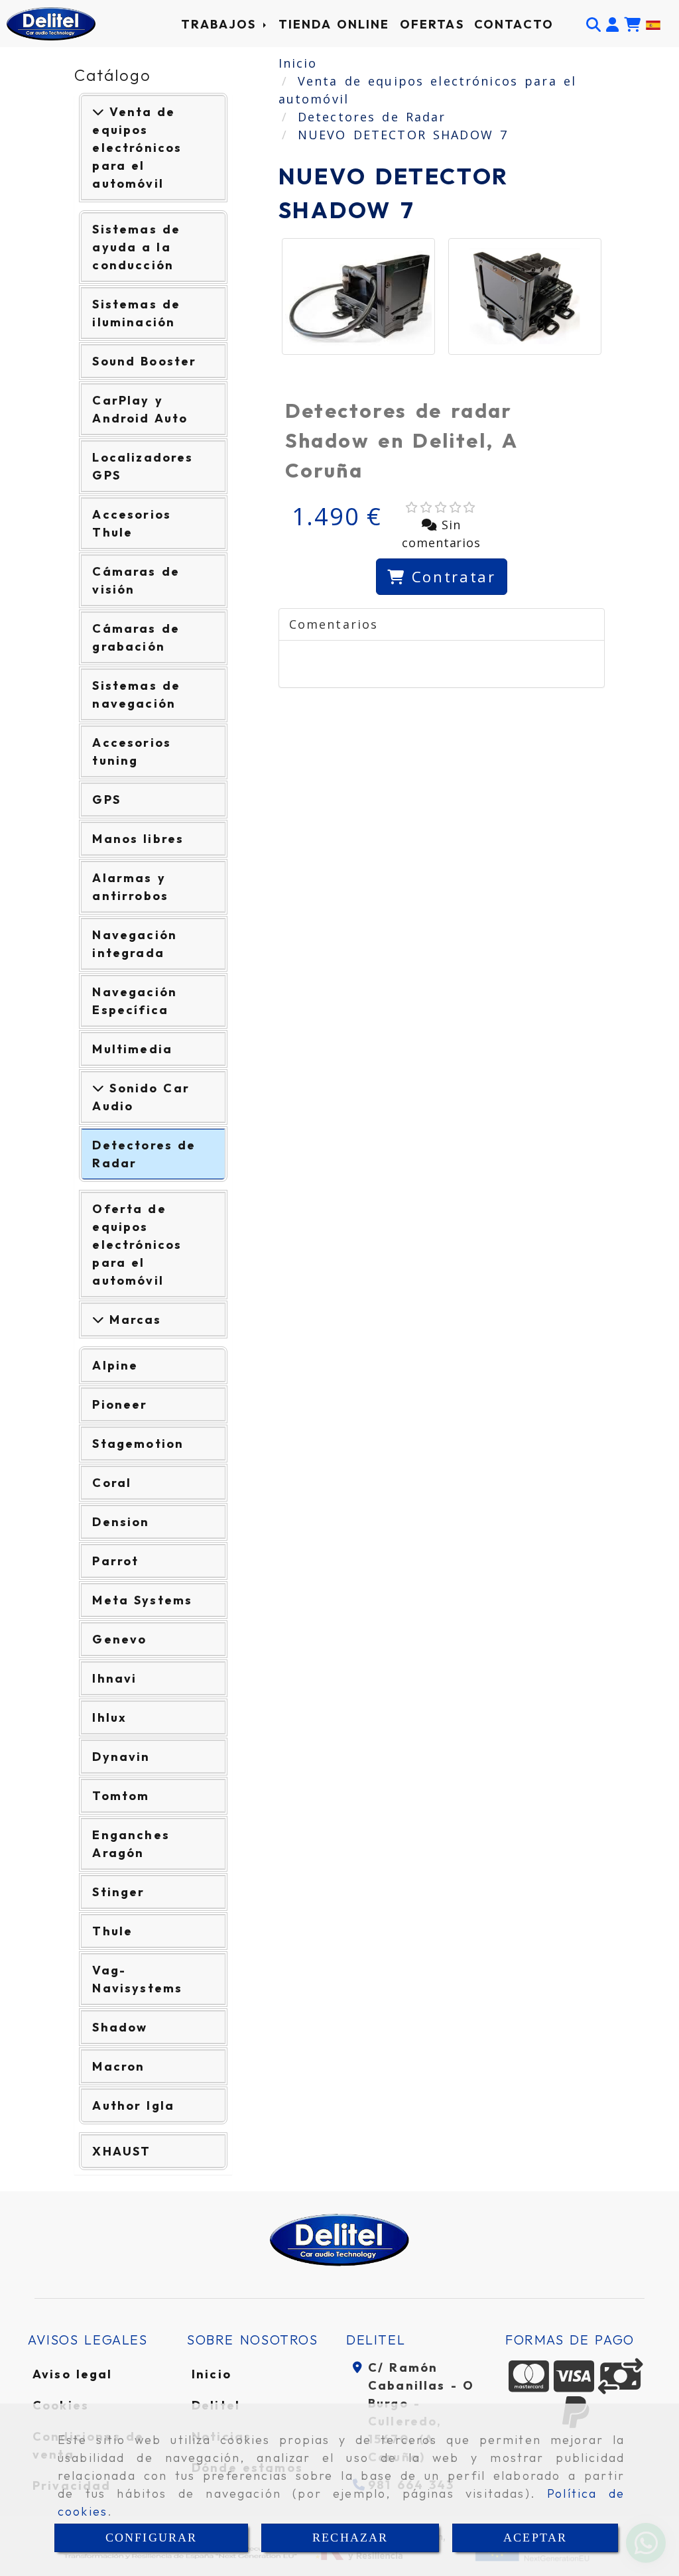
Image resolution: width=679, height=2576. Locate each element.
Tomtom (121, 1796)
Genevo (119, 1639)
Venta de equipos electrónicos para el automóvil (137, 148)
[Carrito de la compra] (632, 24)
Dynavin (121, 1757)
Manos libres (138, 839)
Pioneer (120, 1404)
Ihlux (109, 1717)
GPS (106, 800)
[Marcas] (98, 1320)
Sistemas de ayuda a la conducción (136, 247)
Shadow (120, 2027)
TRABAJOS (221, 24)
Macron (118, 2066)
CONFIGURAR (152, 2538)
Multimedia (132, 1049)
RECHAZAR (350, 2538)
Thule (112, 1931)
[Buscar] (593, 24)
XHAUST (121, 2151)
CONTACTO (514, 24)
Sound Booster (144, 361)
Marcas (133, 1320)
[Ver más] (98, 1088)
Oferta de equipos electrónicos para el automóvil (137, 1245)
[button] (612, 24)
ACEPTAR (535, 2538)
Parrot (115, 1561)
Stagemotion (138, 1444)
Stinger (118, 1892)
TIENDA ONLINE (334, 24)
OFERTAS (432, 24)
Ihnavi (114, 1678)
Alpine (115, 1365)
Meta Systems (142, 1600)
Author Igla (133, 2105)
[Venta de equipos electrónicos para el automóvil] (98, 112)
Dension (121, 1522)
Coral (112, 1483)
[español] (653, 24)
